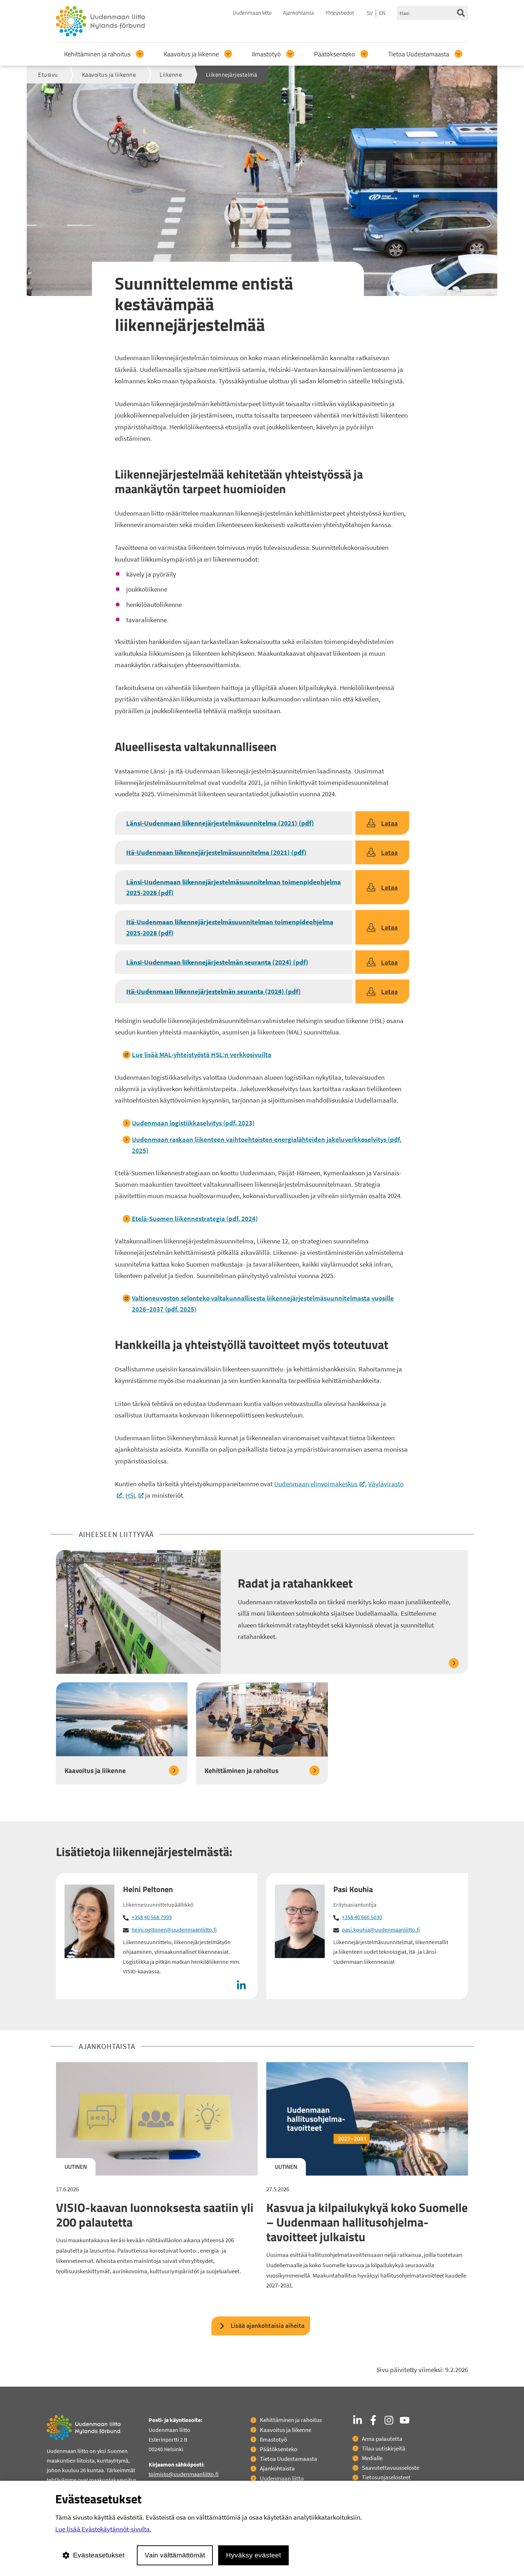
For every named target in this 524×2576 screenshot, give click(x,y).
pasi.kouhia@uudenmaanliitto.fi (381, 1930)
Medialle (372, 2458)
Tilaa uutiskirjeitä (384, 2448)
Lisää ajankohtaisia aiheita (268, 2325)
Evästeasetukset (99, 2555)
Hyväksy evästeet (253, 2555)
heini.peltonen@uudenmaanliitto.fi (174, 1930)
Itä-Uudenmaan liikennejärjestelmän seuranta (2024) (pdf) (214, 991)
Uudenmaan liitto (252, 13)
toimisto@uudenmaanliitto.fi (184, 2474)
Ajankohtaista (299, 13)
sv (370, 13)
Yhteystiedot (340, 13)
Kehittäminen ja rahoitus (97, 54)
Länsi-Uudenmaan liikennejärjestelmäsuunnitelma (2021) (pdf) (220, 823)
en (382, 13)
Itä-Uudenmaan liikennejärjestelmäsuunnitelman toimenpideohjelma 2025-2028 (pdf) (230, 927)
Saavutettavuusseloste (391, 2468)
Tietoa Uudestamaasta (419, 54)
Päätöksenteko (335, 54)
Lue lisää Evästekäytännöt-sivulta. (103, 2529)
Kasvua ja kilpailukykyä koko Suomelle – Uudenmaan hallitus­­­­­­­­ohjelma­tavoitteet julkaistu (367, 2222)
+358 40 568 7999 (152, 1917)
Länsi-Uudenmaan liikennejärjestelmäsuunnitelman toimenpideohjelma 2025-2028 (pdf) (233, 887)
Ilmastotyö (266, 54)
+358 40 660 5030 (362, 1917)
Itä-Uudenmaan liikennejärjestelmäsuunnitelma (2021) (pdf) (216, 852)
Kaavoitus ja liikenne (191, 54)
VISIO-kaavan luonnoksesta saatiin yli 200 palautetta (155, 2215)
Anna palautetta (382, 2439)
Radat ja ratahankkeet (295, 1583)
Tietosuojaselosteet (386, 2477)
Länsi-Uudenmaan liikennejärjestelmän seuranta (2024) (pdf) (217, 962)
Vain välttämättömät (175, 2555)
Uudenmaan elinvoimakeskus (320, 1484)
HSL (135, 1495)
